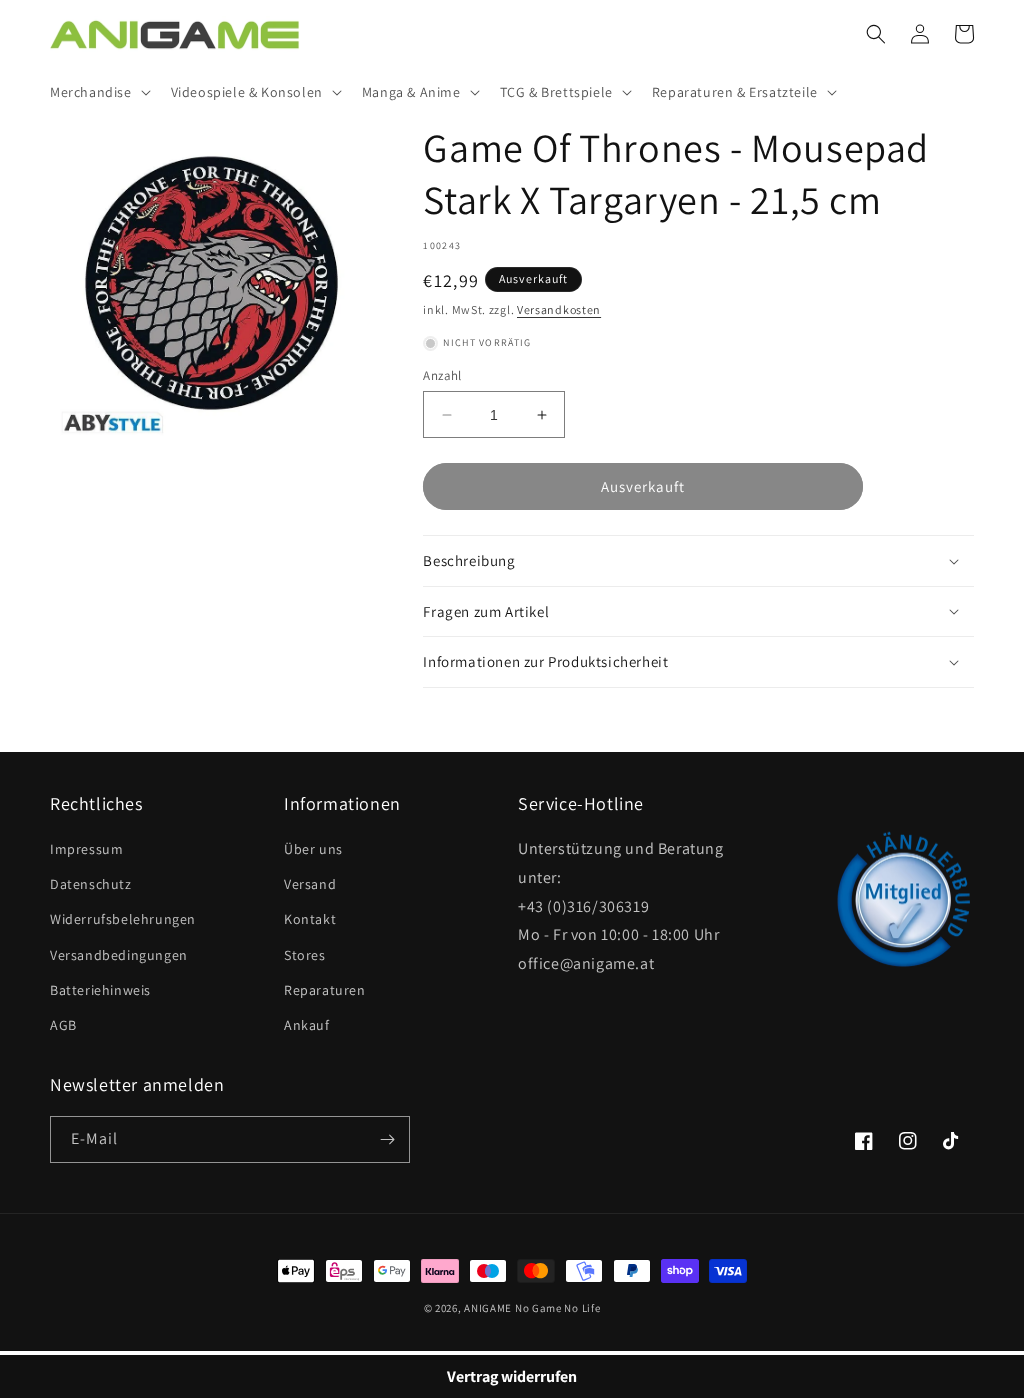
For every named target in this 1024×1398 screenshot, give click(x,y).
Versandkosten (559, 309)
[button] (98, 92)
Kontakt (310, 919)
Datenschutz (91, 884)
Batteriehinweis (100, 990)
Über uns (313, 849)
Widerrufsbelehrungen (123, 919)
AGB (63, 1025)
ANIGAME (488, 1308)
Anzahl (442, 375)
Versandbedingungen (119, 955)
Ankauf (307, 1025)
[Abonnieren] (387, 1139)
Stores (305, 955)
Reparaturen (325, 990)
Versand (310, 884)
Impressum (86, 849)
